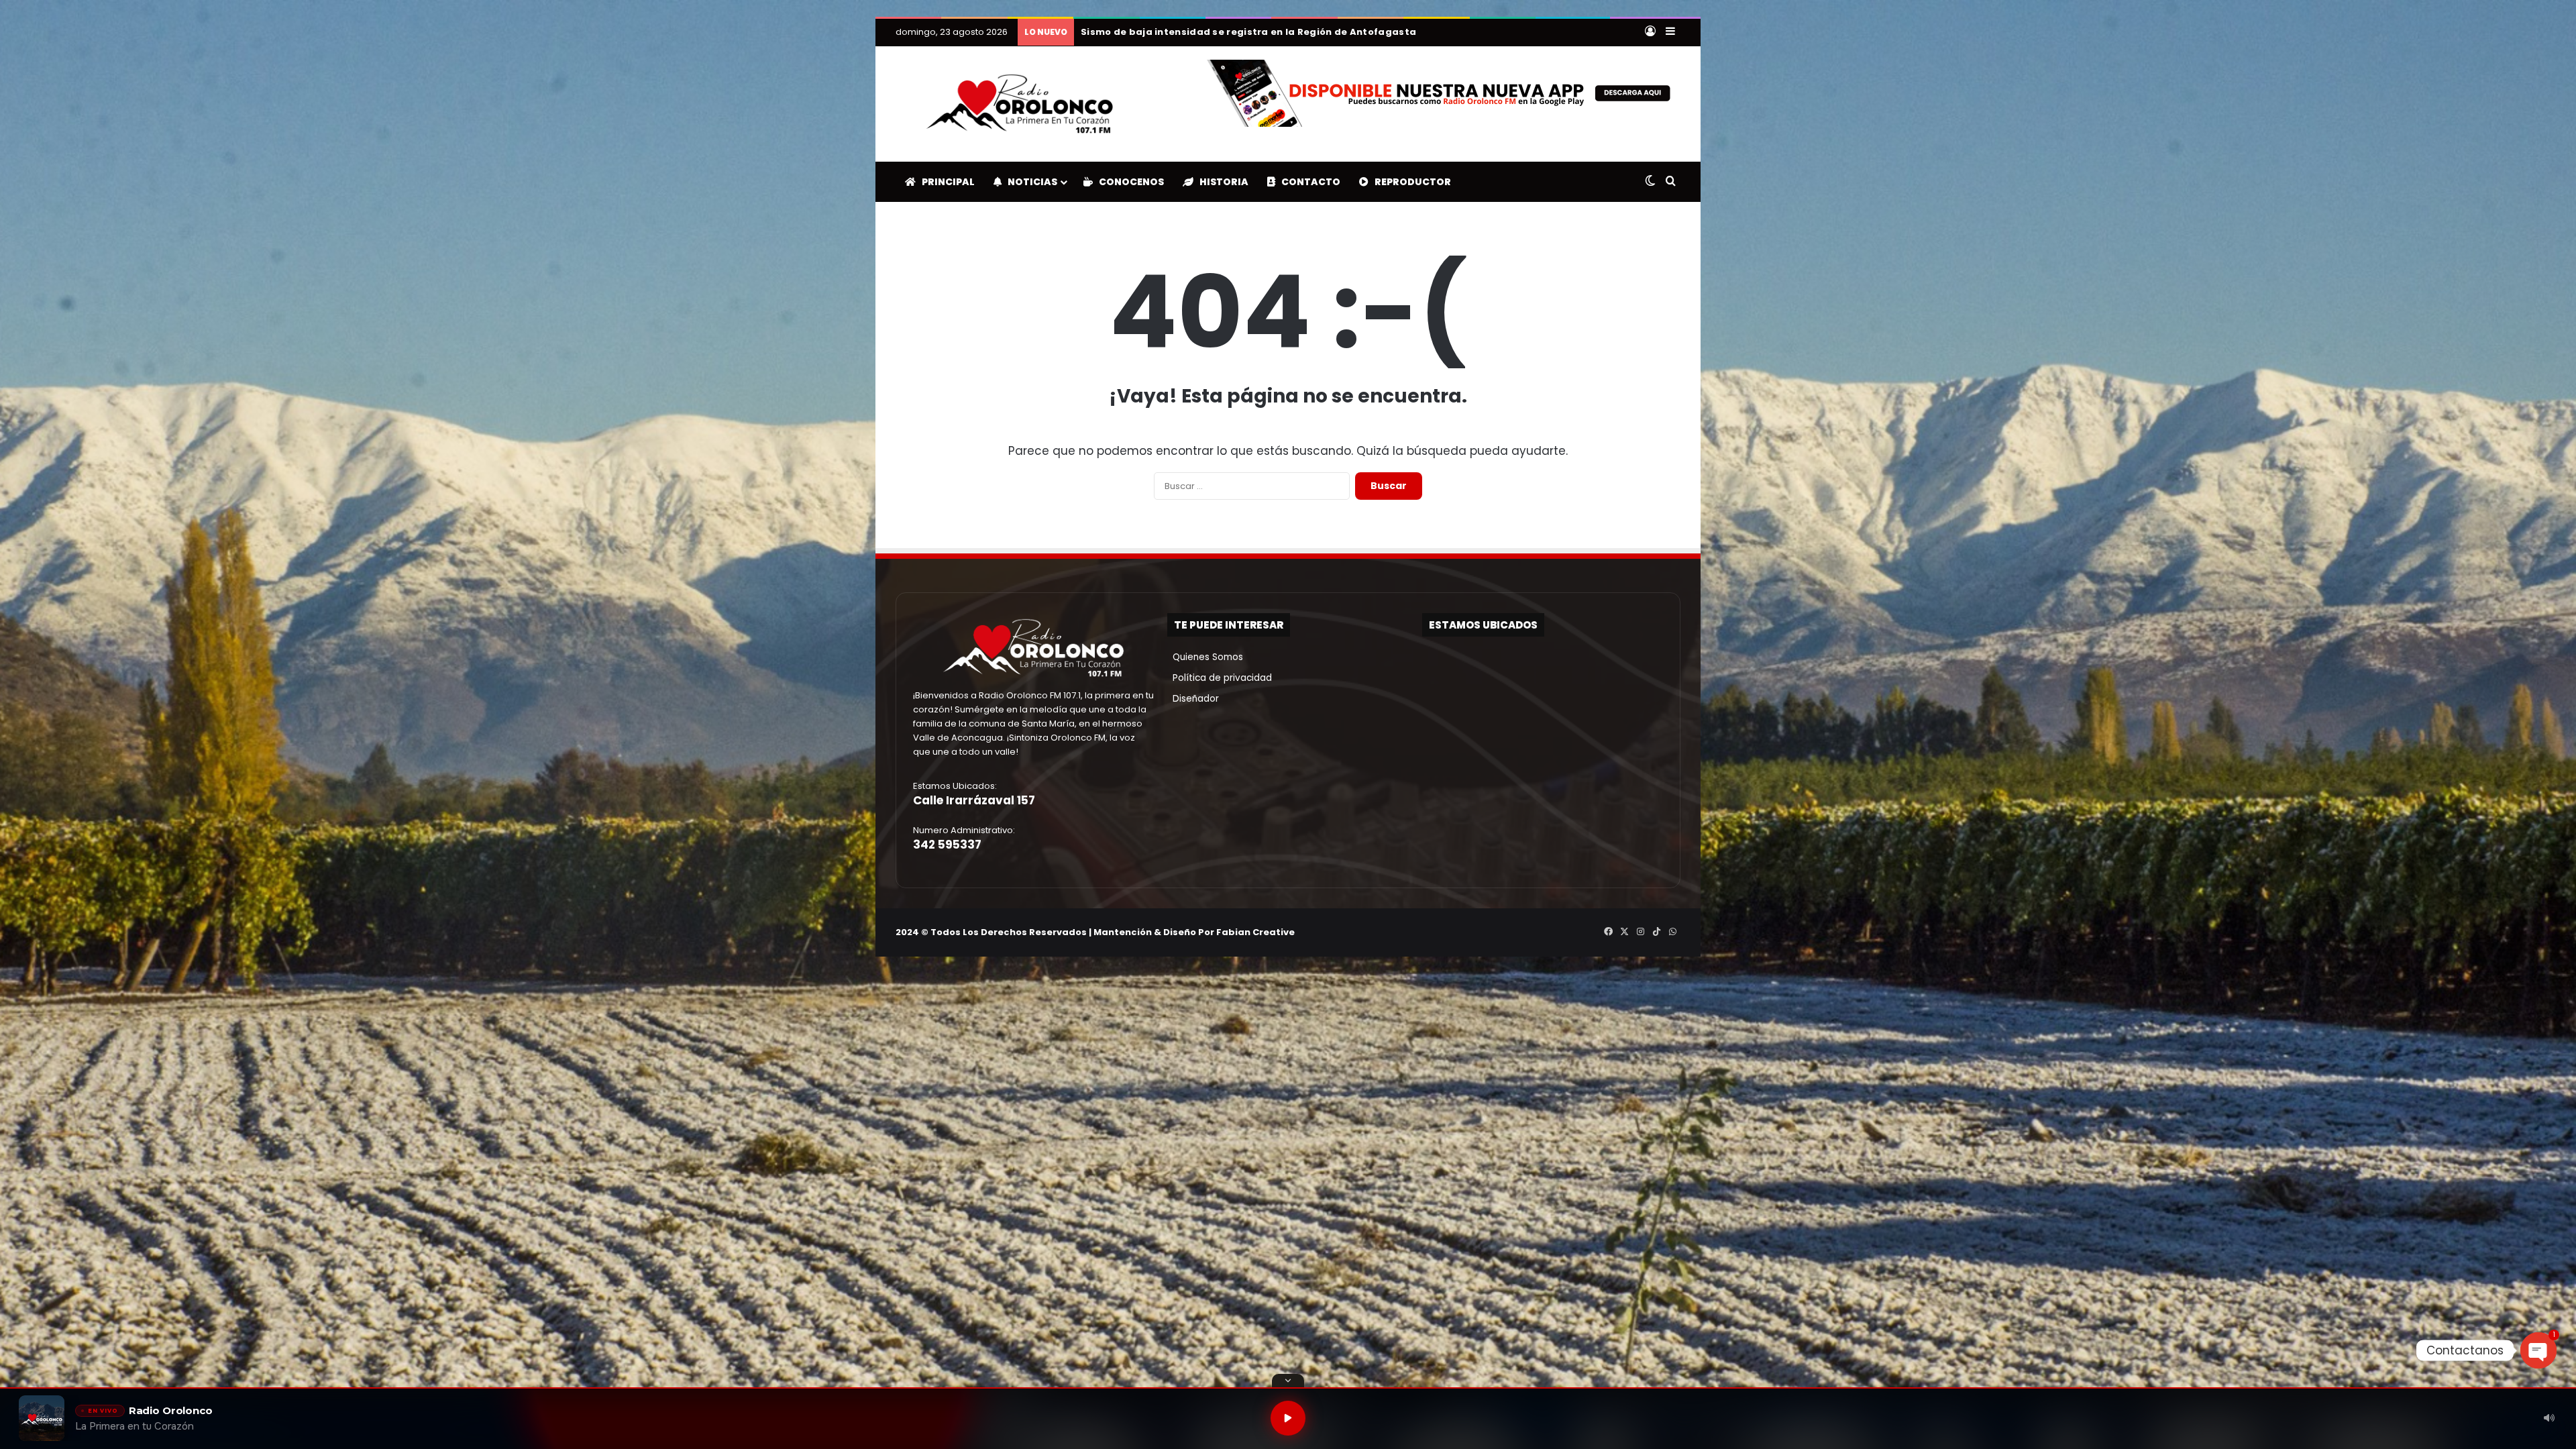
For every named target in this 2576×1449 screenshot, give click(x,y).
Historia (1221, 182)
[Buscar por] (1670, 182)
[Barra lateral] (1670, 32)
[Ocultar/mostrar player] (1288, 1381)
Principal (945, 182)
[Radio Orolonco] (1020, 104)
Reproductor (1410, 182)
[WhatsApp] (1672, 932)
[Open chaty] (2538, 1350)
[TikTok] (1656, 932)
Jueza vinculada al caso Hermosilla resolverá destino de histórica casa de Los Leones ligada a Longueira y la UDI (1366, 32)
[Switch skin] (1650, 182)
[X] (1624, 932)
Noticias (1029, 182)
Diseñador (1193, 699)
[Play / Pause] (1288, 1418)
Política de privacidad (1220, 678)
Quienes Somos (1205, 657)
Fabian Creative (1255, 932)
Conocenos (1128, 182)
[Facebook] (1608, 932)
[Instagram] (1640, 932)
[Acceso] (1650, 32)
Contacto (1308, 182)
